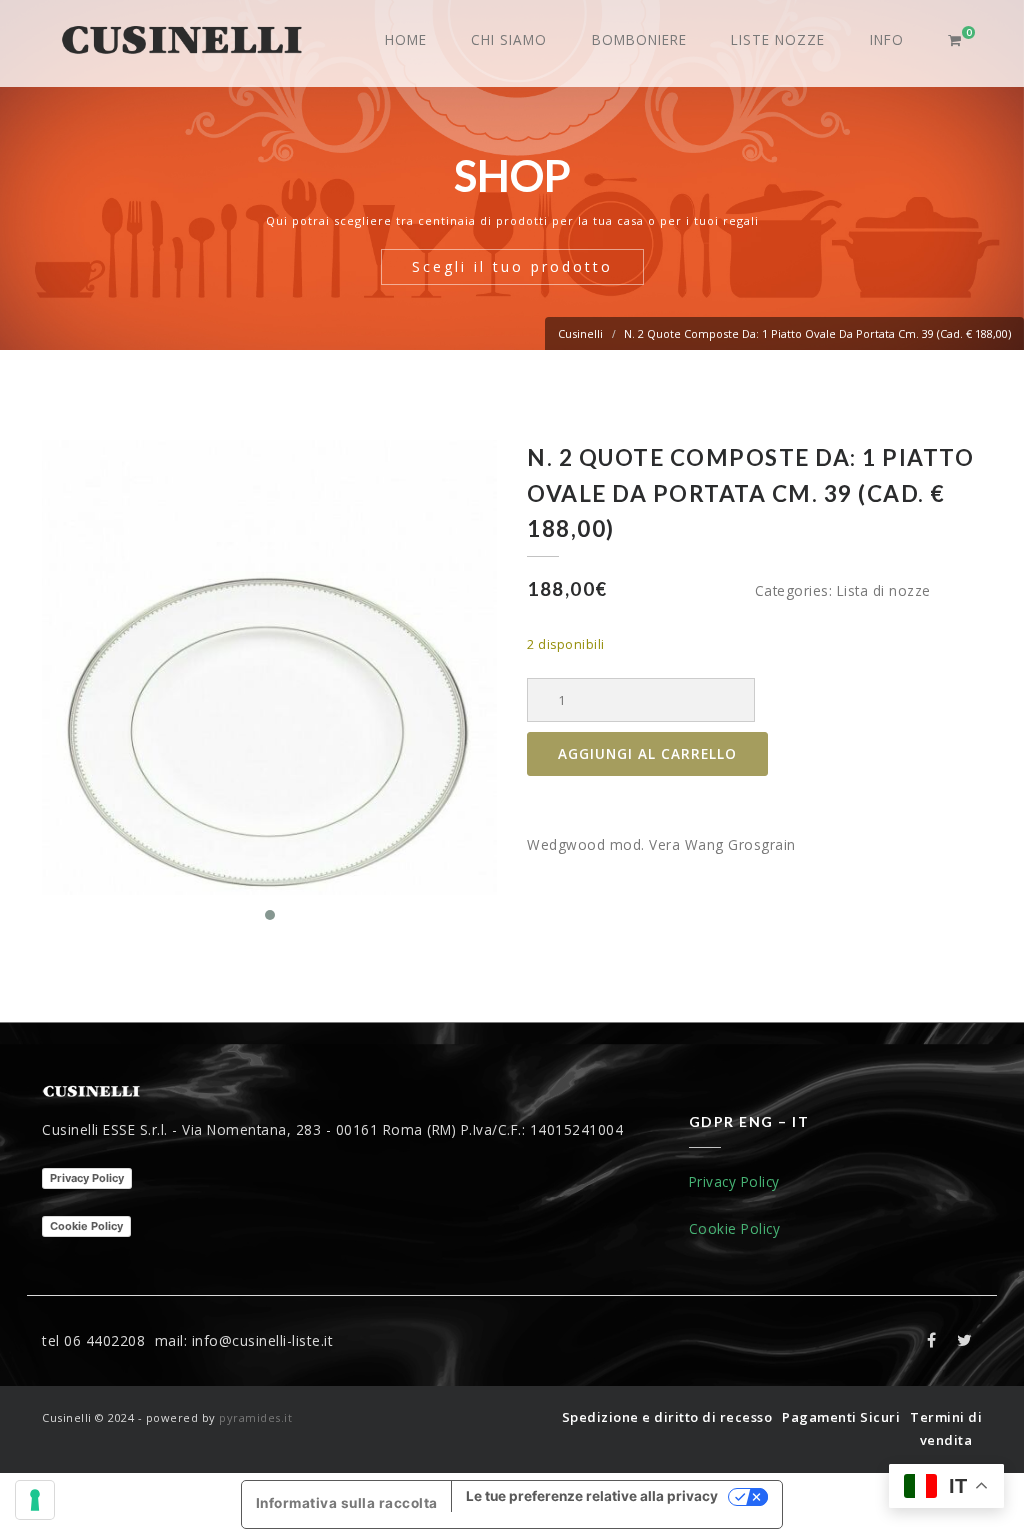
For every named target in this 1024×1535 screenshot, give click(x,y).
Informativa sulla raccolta (347, 1503)
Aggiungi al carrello (647, 753)
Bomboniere (639, 39)
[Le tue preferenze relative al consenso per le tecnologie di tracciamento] (35, 1500)
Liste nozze (778, 39)
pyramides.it (255, 1417)
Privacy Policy (87, 1178)
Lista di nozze (884, 590)
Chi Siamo (509, 39)
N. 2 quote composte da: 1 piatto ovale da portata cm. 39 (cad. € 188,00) (817, 333)
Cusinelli (580, 333)
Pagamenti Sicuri (841, 1417)
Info (887, 39)
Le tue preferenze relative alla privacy (592, 1496)
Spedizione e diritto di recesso (667, 1417)
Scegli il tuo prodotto (512, 266)
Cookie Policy (86, 1226)
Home (406, 39)
